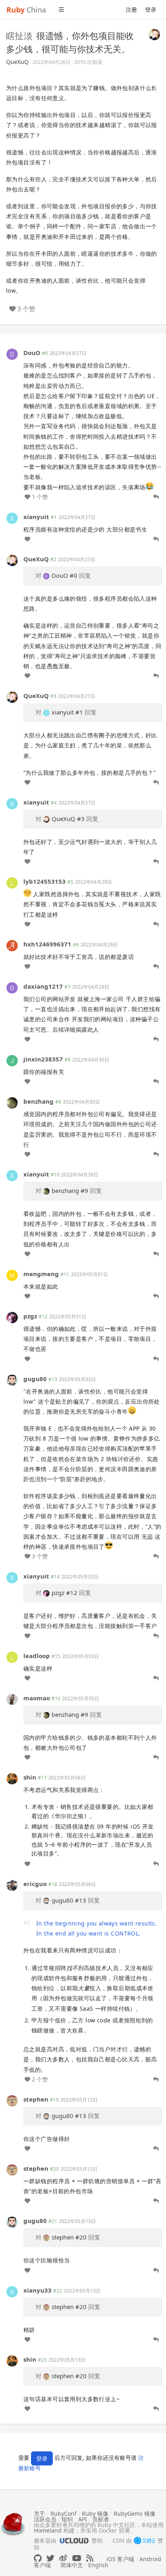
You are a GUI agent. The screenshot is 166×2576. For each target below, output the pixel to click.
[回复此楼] (156, 497)
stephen (36, 2099)
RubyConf (63, 2513)
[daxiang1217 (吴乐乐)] (12, 987)
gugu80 (35, 1379)
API (83, 2519)
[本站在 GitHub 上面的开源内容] (38, 2558)
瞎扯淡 (19, 35)
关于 (39, 2513)
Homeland (48, 2530)
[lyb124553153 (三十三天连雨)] (12, 882)
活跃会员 (45, 2519)
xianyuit (36, 517)
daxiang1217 (43, 986)
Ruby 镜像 (95, 2513)
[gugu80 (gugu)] (12, 1379)
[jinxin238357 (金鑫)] (12, 1060)
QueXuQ (17, 62)
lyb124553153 (45, 881)
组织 (67, 2519)
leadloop (37, 1656)
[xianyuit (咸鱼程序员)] (12, 518)
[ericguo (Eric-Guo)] (12, 1884)
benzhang (38, 1101)
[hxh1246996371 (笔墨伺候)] (12, 945)
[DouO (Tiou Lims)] (12, 354)
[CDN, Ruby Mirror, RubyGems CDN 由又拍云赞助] (145, 2541)
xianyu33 (37, 2290)
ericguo (35, 1884)
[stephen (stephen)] (12, 2100)
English (98, 2565)
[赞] (27, 539)
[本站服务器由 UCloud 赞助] (74, 2540)
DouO (32, 353)
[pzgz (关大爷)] (12, 1317)
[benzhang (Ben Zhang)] (12, 1102)
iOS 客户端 (120, 2559)
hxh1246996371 (47, 944)
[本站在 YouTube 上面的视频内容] (77, 2558)
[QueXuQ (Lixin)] (154, 34)
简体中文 (72, 2565)
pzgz (30, 1316)
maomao (37, 1698)
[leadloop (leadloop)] (12, 1656)
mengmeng (41, 1274)
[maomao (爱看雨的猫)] (12, 1699)
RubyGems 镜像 (135, 2513)
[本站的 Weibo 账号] (63, 2558)
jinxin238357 (43, 1059)
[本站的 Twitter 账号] (50, 2558)
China (26, 10)
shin (30, 1777)
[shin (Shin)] (12, 1778)
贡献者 (101, 2519)
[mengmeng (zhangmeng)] (12, 1274)
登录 (151, 9)
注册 (131, 9)
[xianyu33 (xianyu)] (12, 2291)
